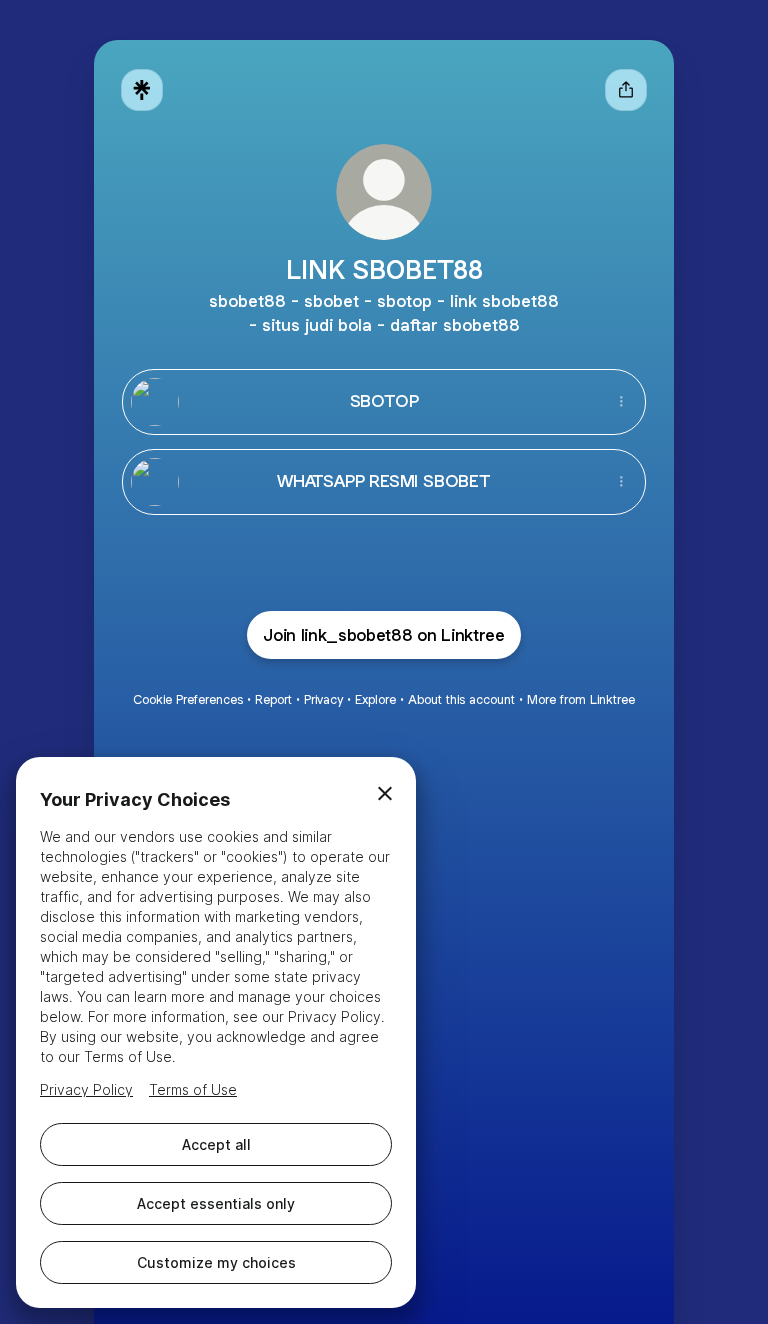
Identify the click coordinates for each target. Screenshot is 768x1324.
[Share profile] (626, 90)
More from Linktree (581, 699)
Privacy (323, 699)
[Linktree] (142, 90)
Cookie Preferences (188, 699)
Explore (375, 699)
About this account (461, 699)
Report (273, 699)
